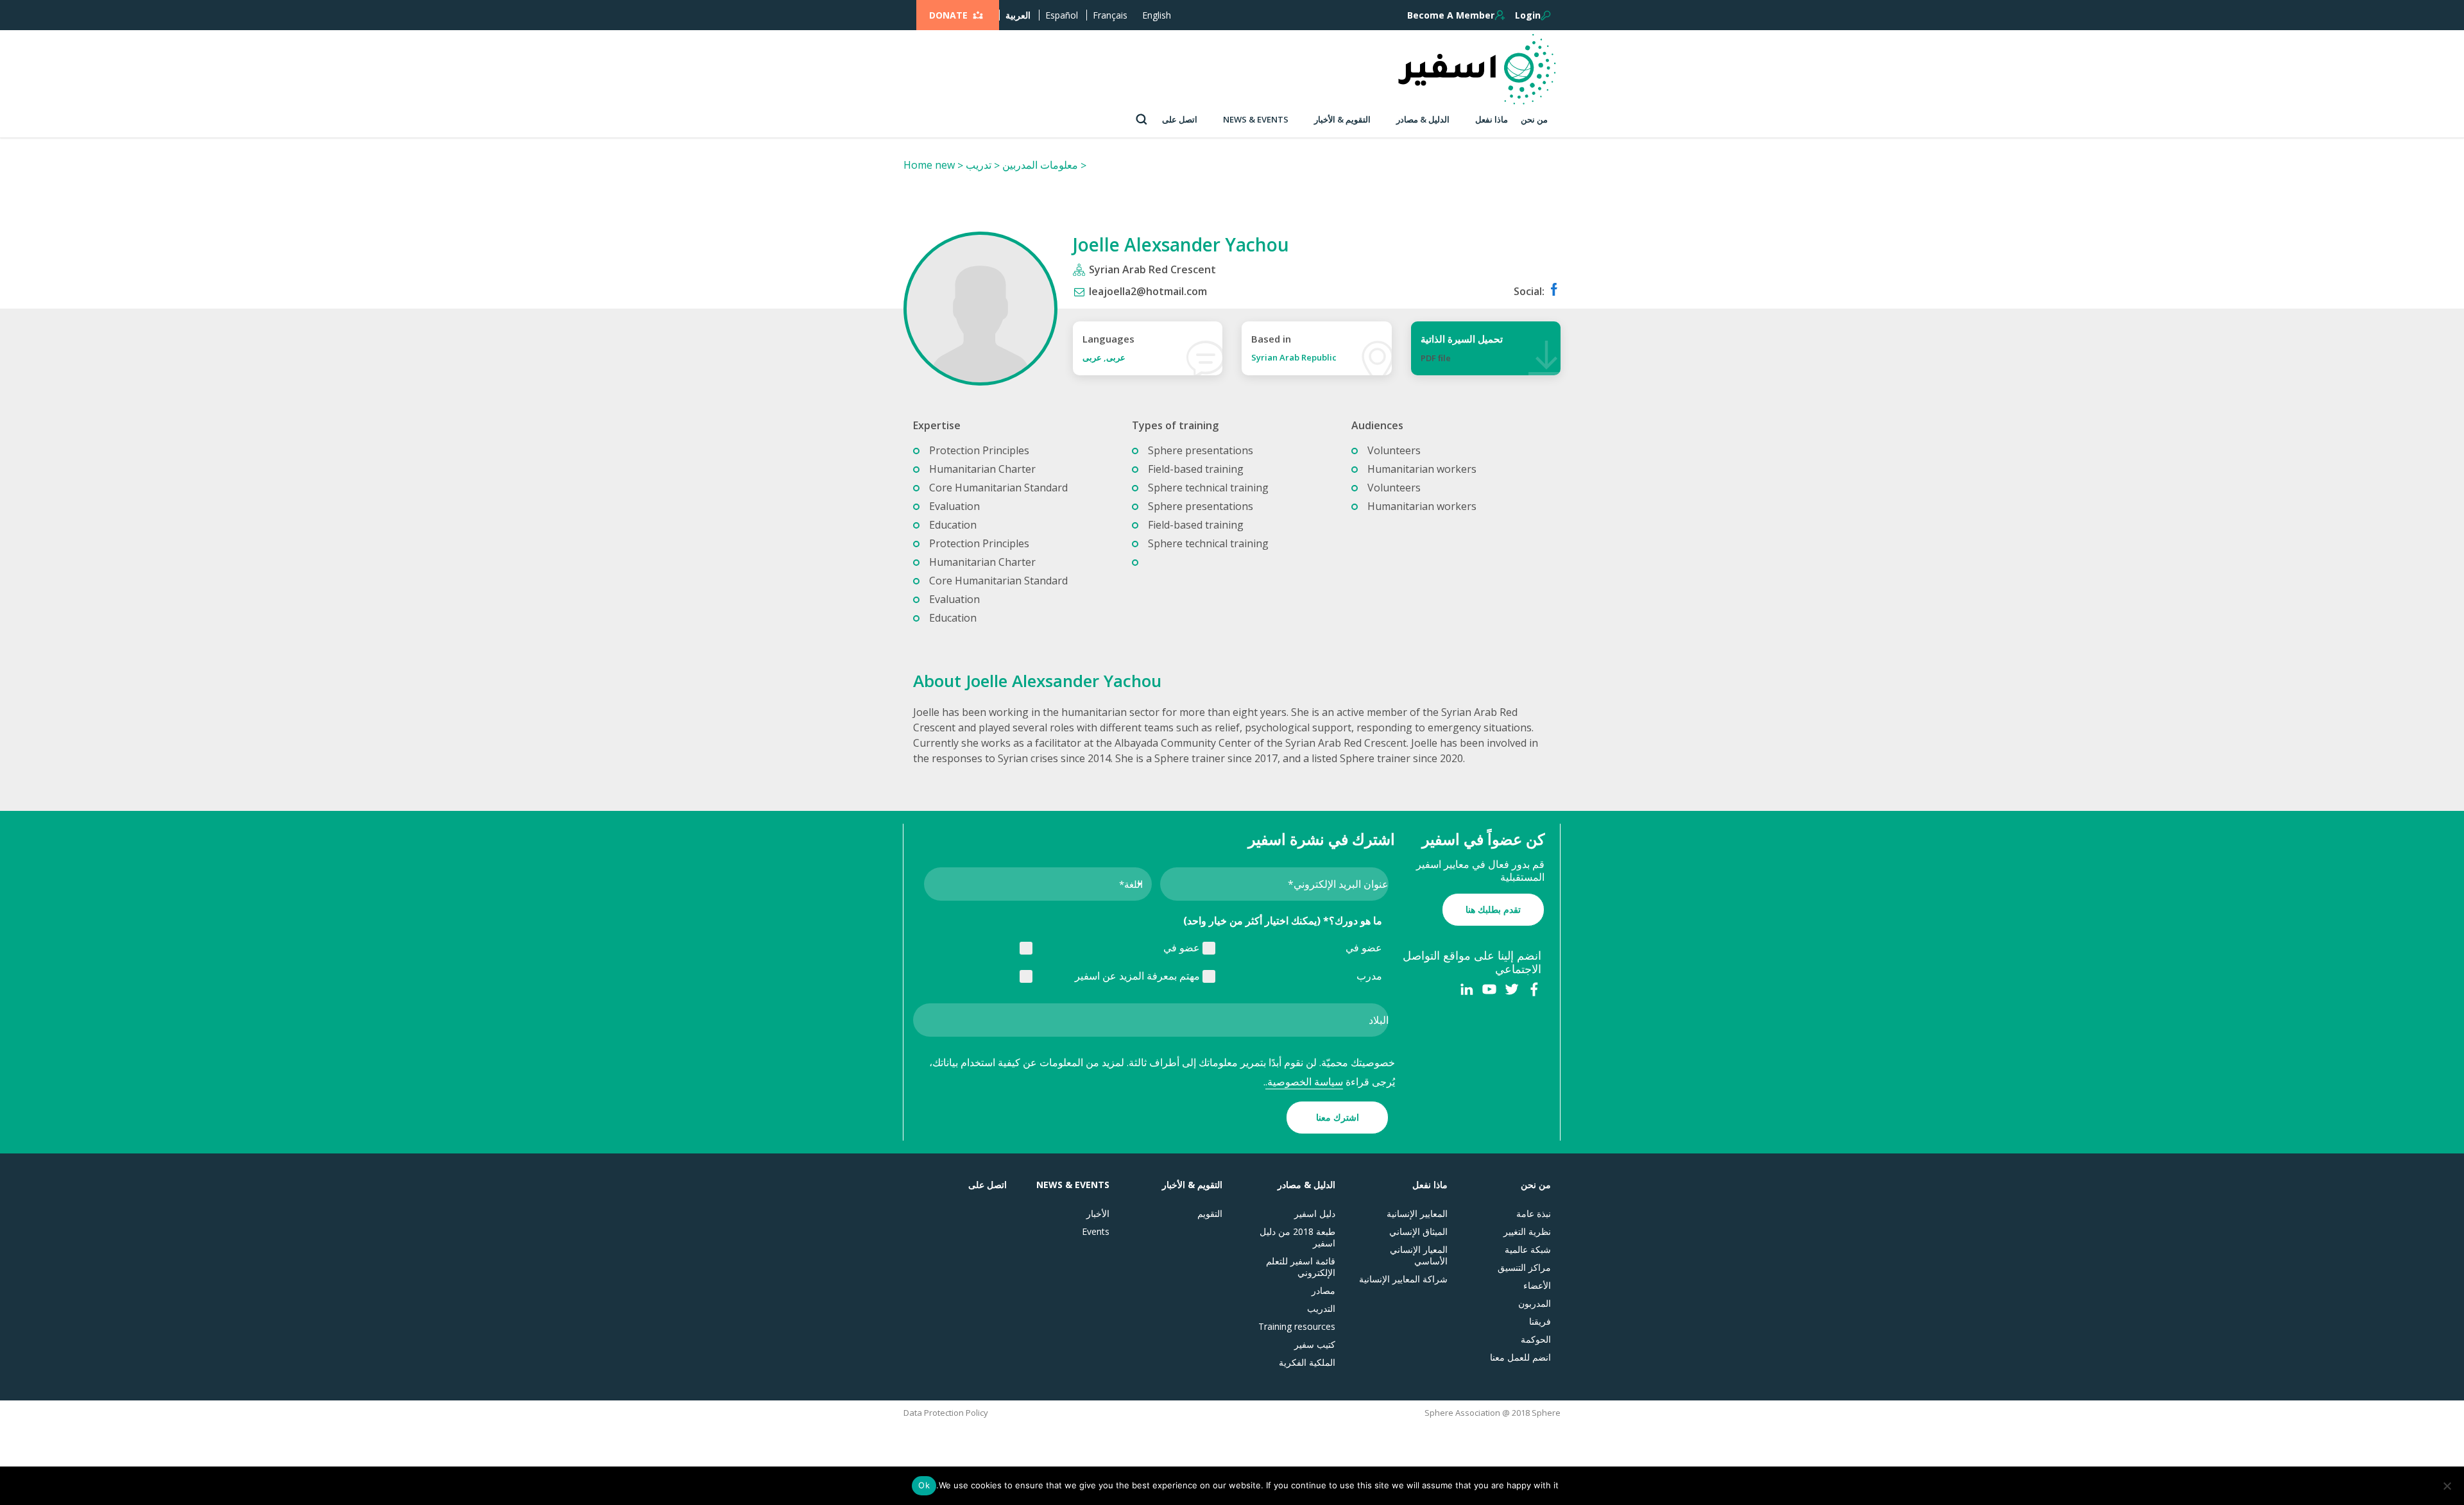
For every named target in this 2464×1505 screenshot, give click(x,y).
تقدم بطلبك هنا (1493, 909)
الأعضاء (1537, 1286)
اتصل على (1180, 119)
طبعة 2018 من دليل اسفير (1297, 1237)
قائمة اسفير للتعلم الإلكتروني (1301, 1267)
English (1157, 15)
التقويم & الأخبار (1342, 119)
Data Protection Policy (946, 1413)
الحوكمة (1536, 1339)
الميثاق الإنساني (1418, 1232)
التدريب (1321, 1309)
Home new (929, 165)
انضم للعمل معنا (1520, 1357)
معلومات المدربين (1040, 165)
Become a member (1451, 15)
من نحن (1534, 119)
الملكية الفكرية (1307, 1363)
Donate (948, 15)
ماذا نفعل (1492, 119)
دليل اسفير (1315, 1214)
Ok (924, 1485)
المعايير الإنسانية (1417, 1214)
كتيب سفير (1315, 1345)
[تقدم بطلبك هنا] (1493, 896)
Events (1096, 1232)
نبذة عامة (1534, 1214)
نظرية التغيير (1527, 1232)
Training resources (1297, 1327)
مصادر (1323, 1291)
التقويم (1210, 1214)
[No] (2448, 1486)
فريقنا (1540, 1322)
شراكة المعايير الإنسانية (1403, 1279)
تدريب (979, 165)
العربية (1018, 15)
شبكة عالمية (1528, 1250)
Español (1062, 15)
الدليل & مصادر (1423, 119)
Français (1110, 15)
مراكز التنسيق (1524, 1268)
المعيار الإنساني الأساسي (1419, 1255)
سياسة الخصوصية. (1304, 1082)
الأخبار (1098, 1214)
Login (1528, 15)
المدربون (1535, 1304)
